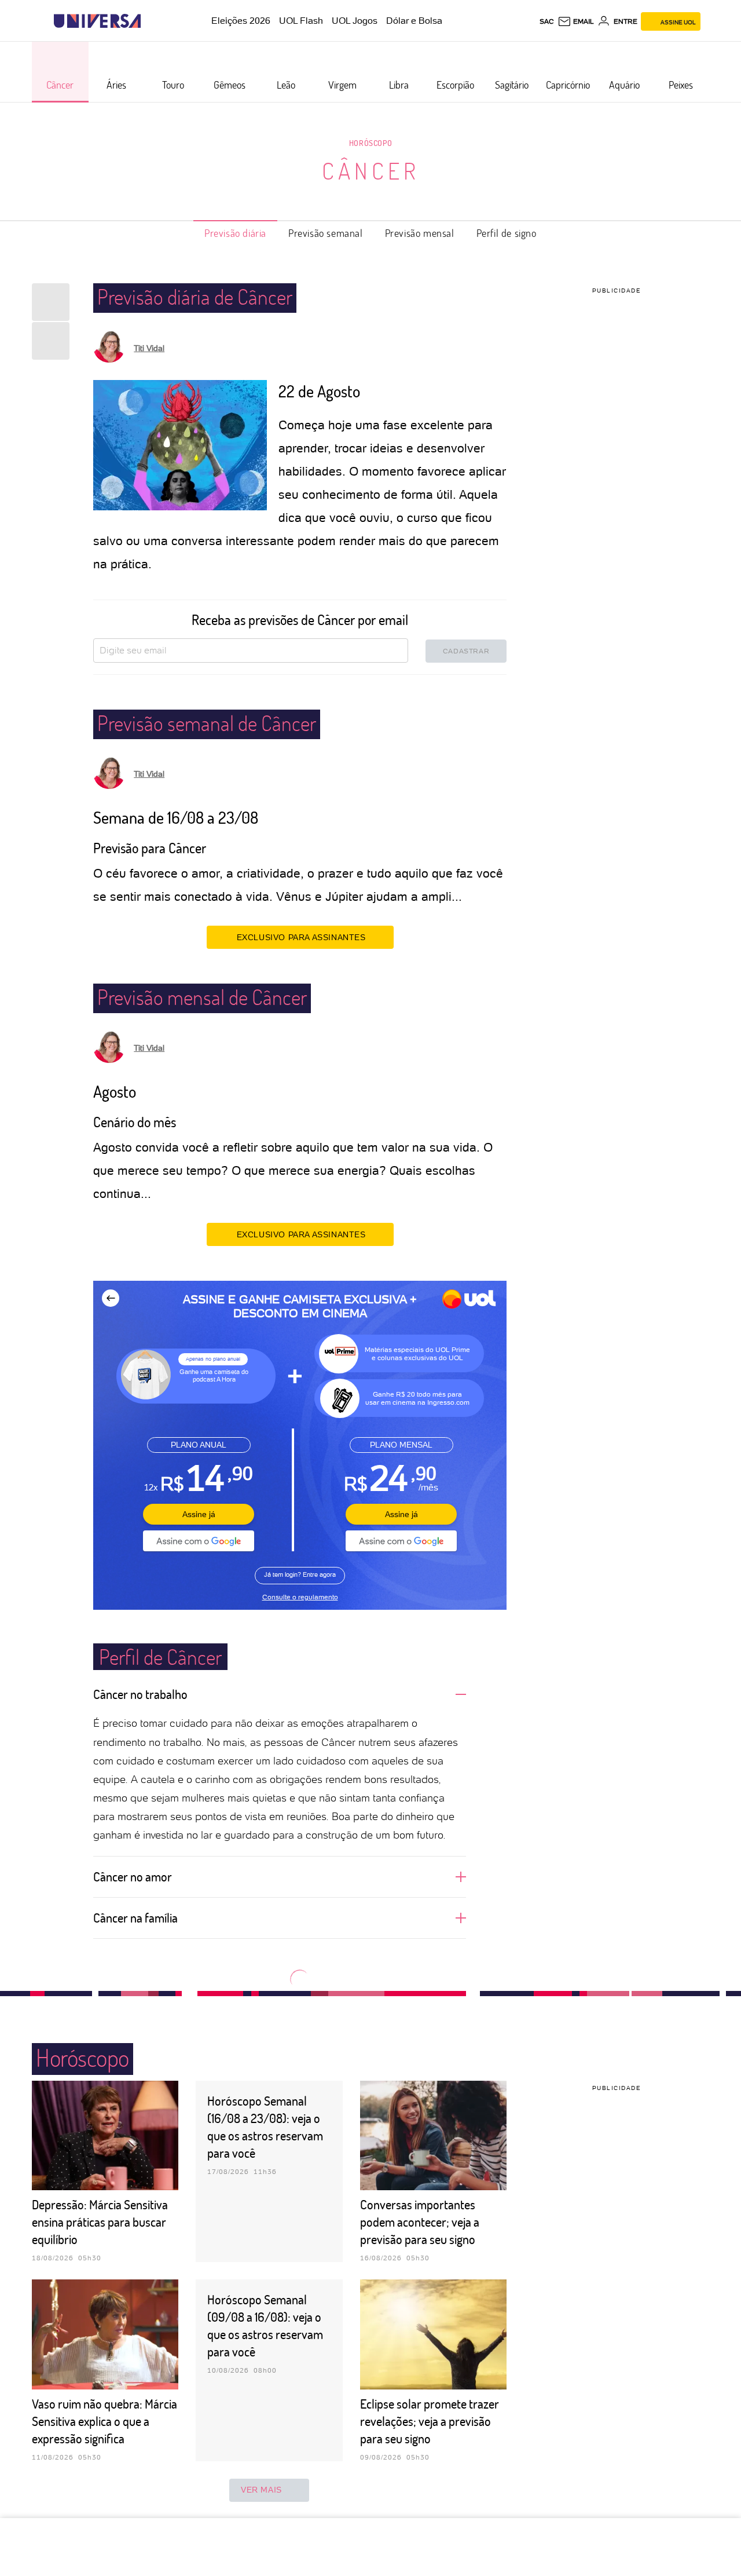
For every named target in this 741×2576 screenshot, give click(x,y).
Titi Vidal (149, 348)
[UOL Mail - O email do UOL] (576, 21)
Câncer (371, 170)
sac (547, 21)
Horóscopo (370, 143)
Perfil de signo (507, 233)
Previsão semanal (326, 233)
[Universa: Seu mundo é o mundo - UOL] (97, 21)
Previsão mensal (420, 233)
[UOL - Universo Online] (151, 21)
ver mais (261, 2490)
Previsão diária (235, 233)
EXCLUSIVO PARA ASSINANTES (301, 937)
